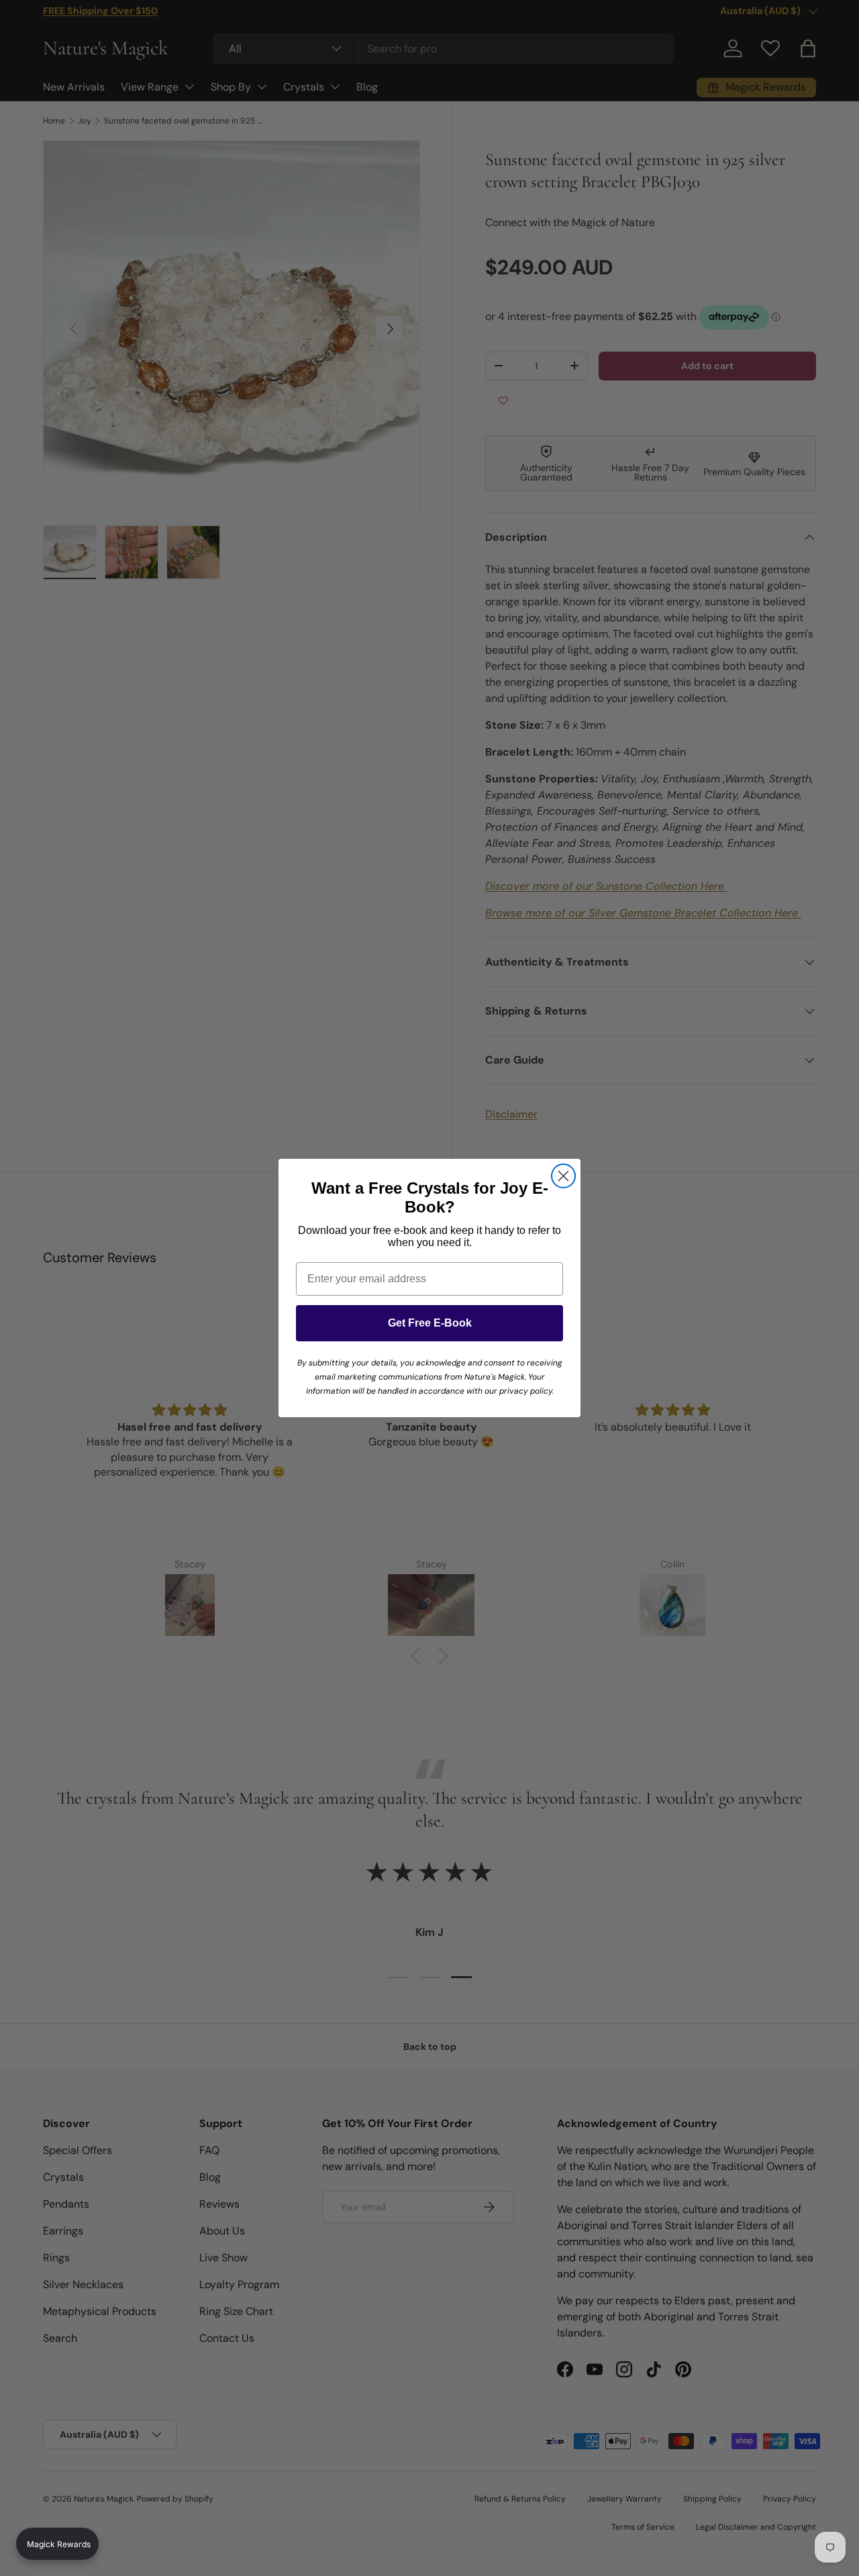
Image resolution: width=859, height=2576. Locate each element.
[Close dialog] (563, 1176)
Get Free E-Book (430, 1323)
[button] (57, 2544)
